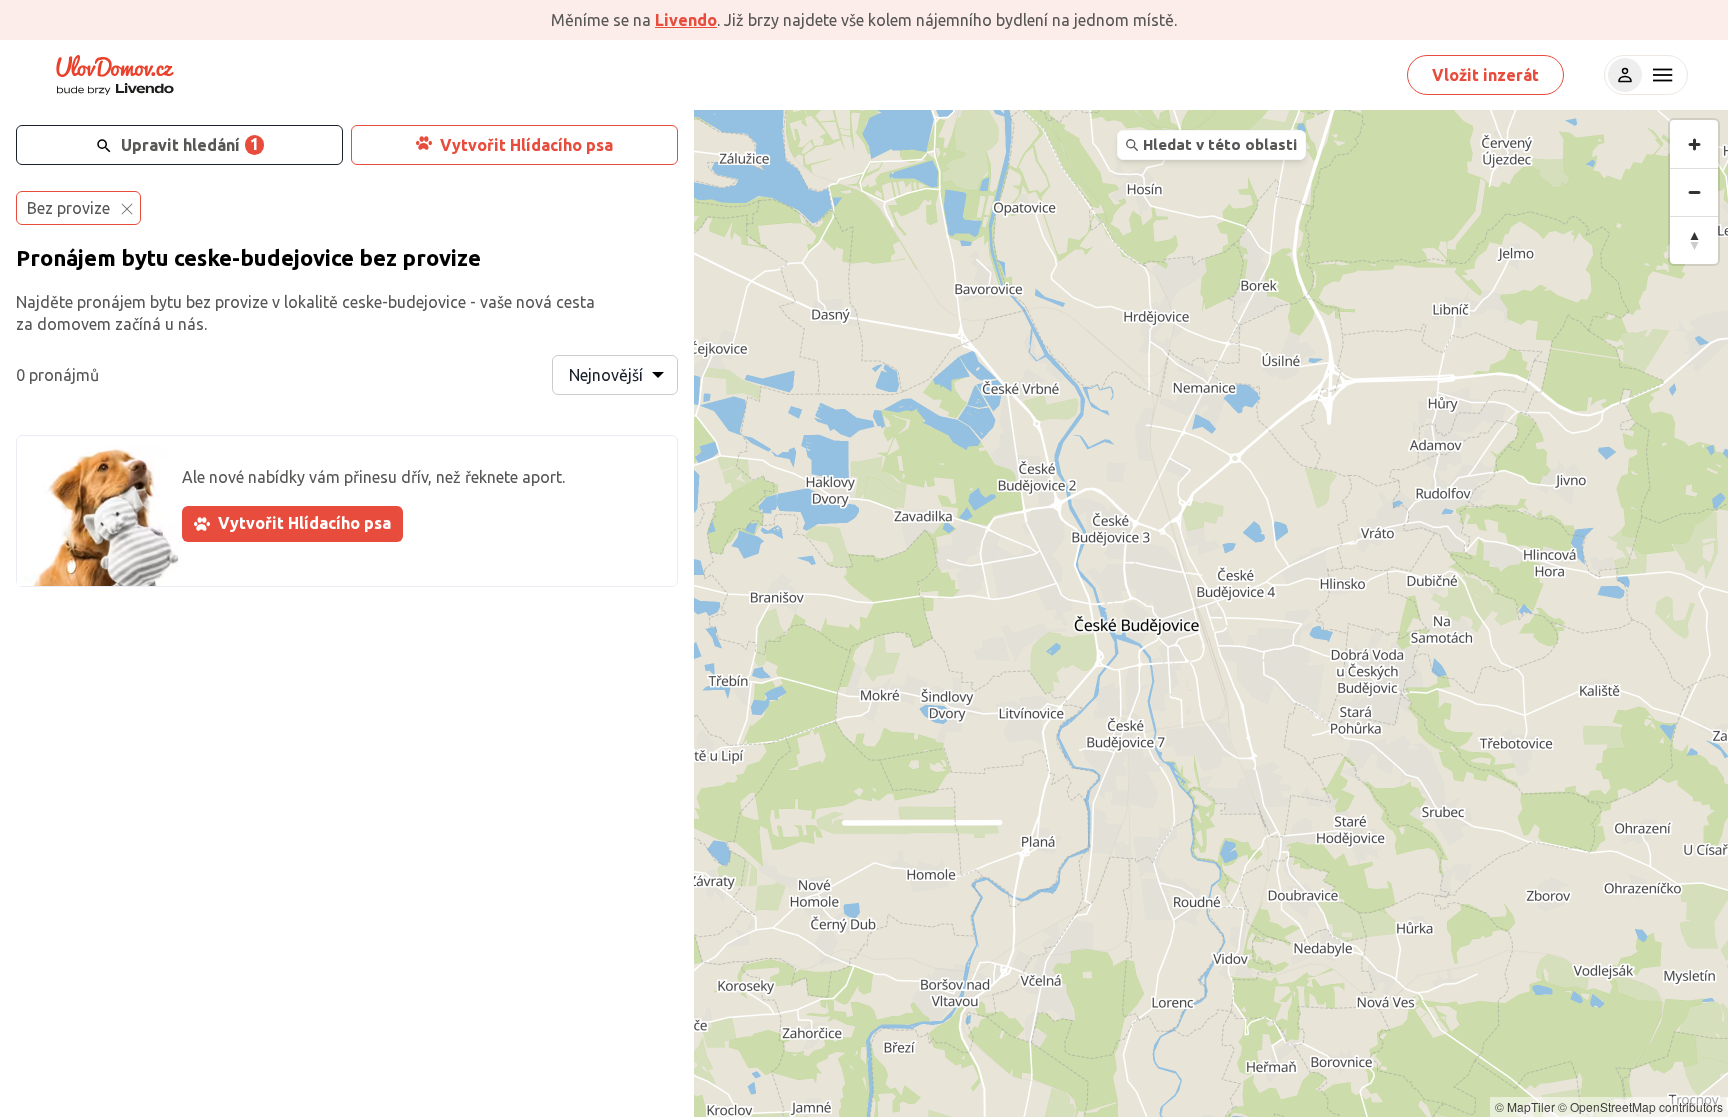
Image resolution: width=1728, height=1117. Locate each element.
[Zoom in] (1694, 144)
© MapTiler (1525, 1106)
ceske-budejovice (264, 257)
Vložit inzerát (1485, 75)
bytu (145, 257)
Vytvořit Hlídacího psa (526, 145)
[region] (1211, 613)
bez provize (420, 257)
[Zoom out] (1694, 192)
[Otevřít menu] (1660, 75)
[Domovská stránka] (115, 75)
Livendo (686, 20)
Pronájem (66, 257)
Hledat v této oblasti (1220, 144)
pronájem (111, 302)
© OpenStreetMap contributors (1640, 1106)
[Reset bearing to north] (1694, 240)
